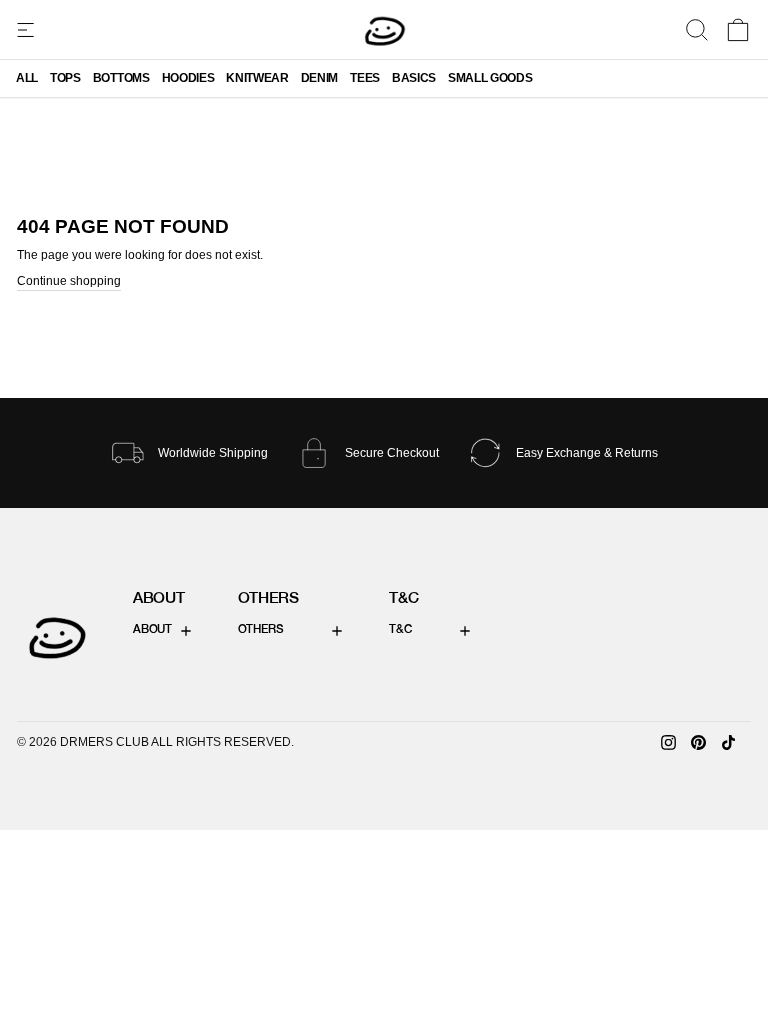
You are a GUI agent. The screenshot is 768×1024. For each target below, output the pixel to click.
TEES (365, 78)
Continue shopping (69, 281)
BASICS (414, 78)
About (152, 630)
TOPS (65, 78)
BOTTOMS (121, 78)
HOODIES (188, 78)
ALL (27, 78)
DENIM (319, 78)
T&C (400, 630)
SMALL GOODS (490, 78)
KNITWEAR (257, 78)
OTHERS (260, 630)
